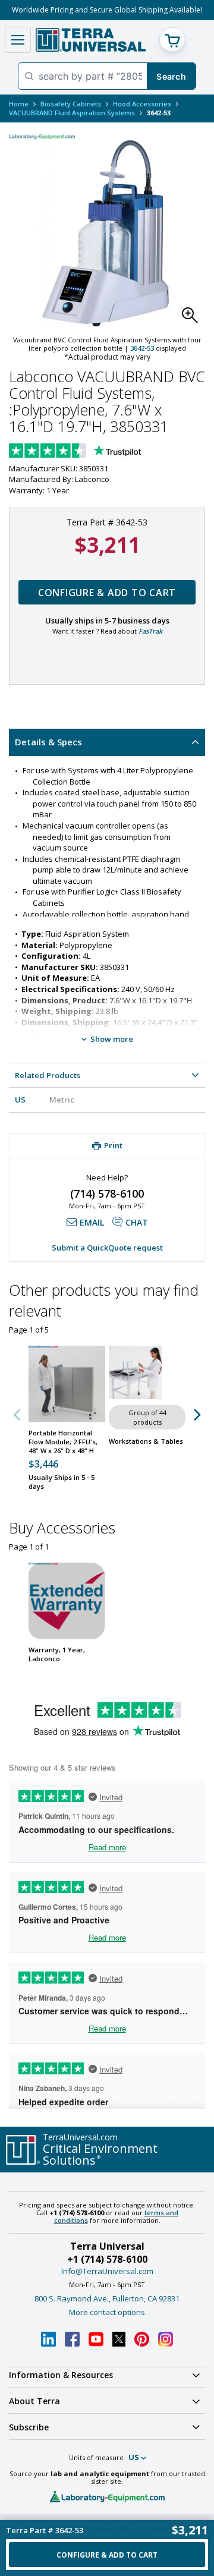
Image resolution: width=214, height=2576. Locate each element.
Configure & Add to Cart (107, 593)
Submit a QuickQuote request (107, 1248)
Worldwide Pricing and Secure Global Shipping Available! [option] (107, 10)
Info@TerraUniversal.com (107, 2271)
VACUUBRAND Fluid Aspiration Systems (72, 113)
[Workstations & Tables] (147, 1372)
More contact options (107, 2312)
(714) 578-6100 (107, 1193)
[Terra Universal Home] (91, 40)
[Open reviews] (98, 452)
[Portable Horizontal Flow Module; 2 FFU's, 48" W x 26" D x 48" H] (67, 1384)
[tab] (107, 742)
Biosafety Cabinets (71, 104)
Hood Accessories (142, 104)
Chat (137, 1222)
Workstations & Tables (146, 1441)
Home (19, 104)
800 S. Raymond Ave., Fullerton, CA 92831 (107, 2298)
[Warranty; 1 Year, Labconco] (67, 1601)
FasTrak (150, 631)
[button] (193, 319)
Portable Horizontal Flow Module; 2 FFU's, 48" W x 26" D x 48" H (63, 1442)
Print (113, 1145)
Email (92, 1222)
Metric (62, 1100)
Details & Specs (48, 742)
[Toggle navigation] (18, 40)
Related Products (48, 1075)
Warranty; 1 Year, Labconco (57, 1654)
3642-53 (142, 348)
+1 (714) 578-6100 (107, 2259)
